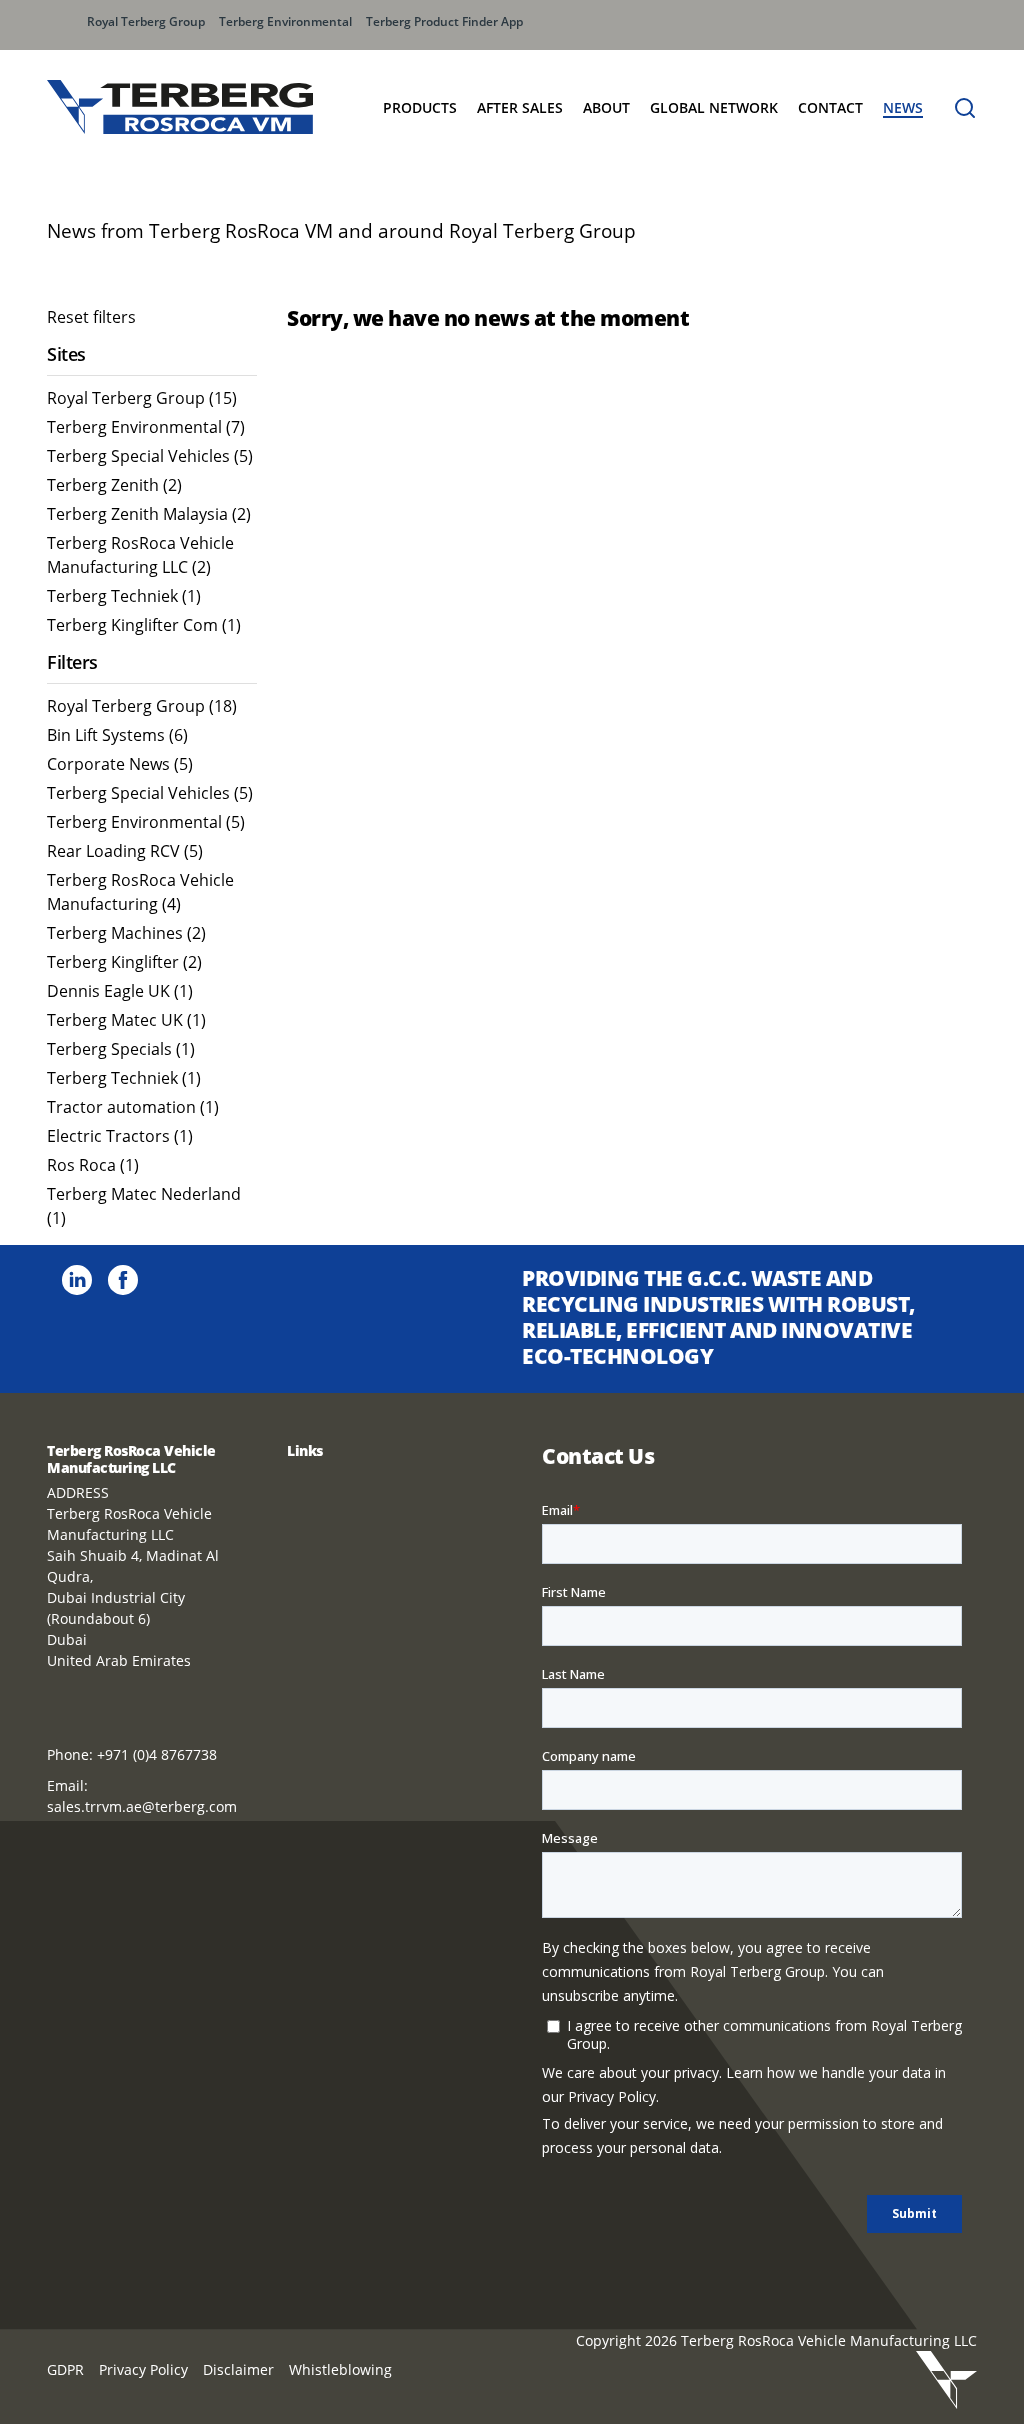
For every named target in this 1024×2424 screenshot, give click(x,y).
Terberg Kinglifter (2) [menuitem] (124, 962)
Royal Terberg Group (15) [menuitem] (142, 398)
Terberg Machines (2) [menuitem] (126, 933)
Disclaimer (238, 2369)
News (903, 107)
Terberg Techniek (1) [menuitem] (124, 596)
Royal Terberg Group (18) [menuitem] (142, 706)
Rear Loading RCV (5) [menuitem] (125, 851)
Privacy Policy (143, 2369)
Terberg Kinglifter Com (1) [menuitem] (144, 625)
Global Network (714, 107)
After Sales (520, 107)
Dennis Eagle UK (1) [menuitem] (120, 991)
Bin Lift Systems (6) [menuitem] (117, 735)
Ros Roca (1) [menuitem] (93, 1165)
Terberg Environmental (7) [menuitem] (146, 427)
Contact (830, 107)
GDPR (65, 2369)
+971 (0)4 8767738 (157, 1754)
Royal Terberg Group (146, 21)
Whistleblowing (340, 2369)
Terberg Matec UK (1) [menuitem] (126, 1020)
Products (420, 107)
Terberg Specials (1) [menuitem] (121, 1049)
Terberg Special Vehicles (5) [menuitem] (150, 456)
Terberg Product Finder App (444, 21)
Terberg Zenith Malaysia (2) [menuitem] (149, 514)
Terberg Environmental (285, 21)
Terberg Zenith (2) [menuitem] (114, 485)
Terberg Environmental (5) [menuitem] (146, 822)
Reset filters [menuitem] (91, 317)
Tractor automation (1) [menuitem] (133, 1107)
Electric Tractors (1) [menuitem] (120, 1136)
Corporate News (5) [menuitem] (120, 764)
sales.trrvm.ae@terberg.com (142, 1806)
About (606, 107)
